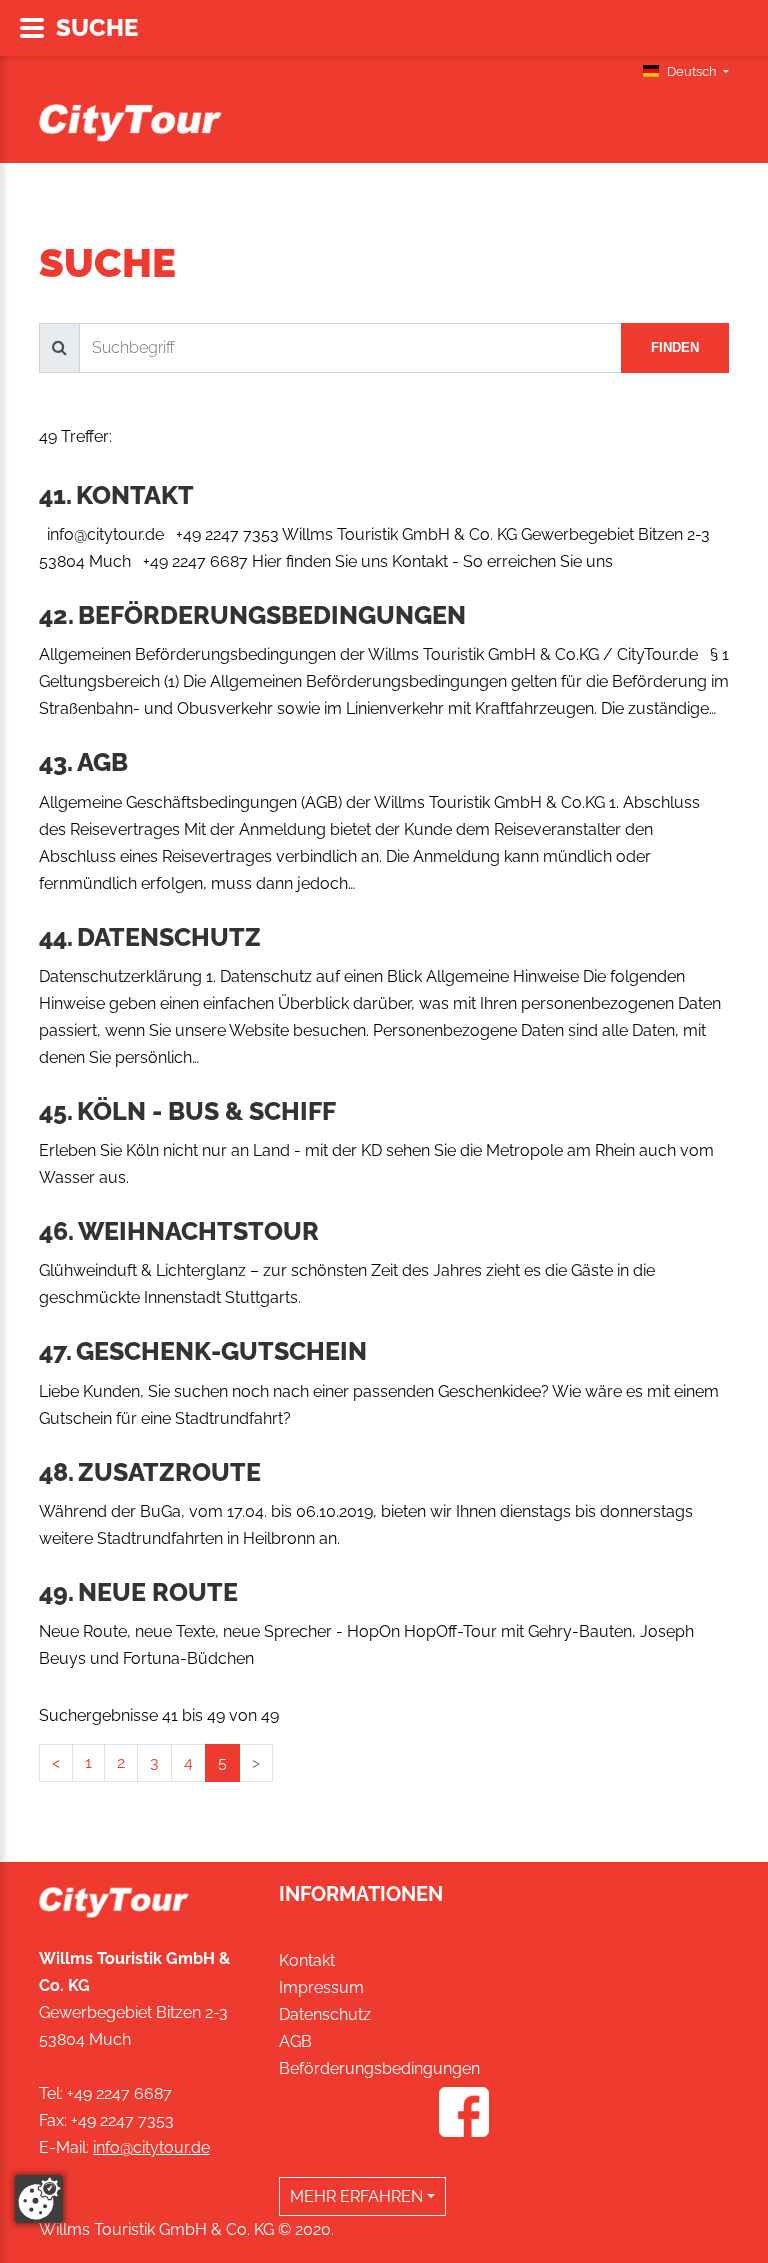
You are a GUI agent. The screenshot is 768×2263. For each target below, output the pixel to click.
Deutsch (692, 71)
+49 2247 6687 (119, 2093)
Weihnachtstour (198, 1231)
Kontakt (135, 495)
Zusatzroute (169, 1472)
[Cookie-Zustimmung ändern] (39, 2199)
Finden (675, 347)
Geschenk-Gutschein (221, 1351)
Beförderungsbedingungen (272, 615)
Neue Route (158, 1592)
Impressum (321, 1987)
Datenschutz (169, 937)
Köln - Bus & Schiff (206, 1111)
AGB (102, 762)
